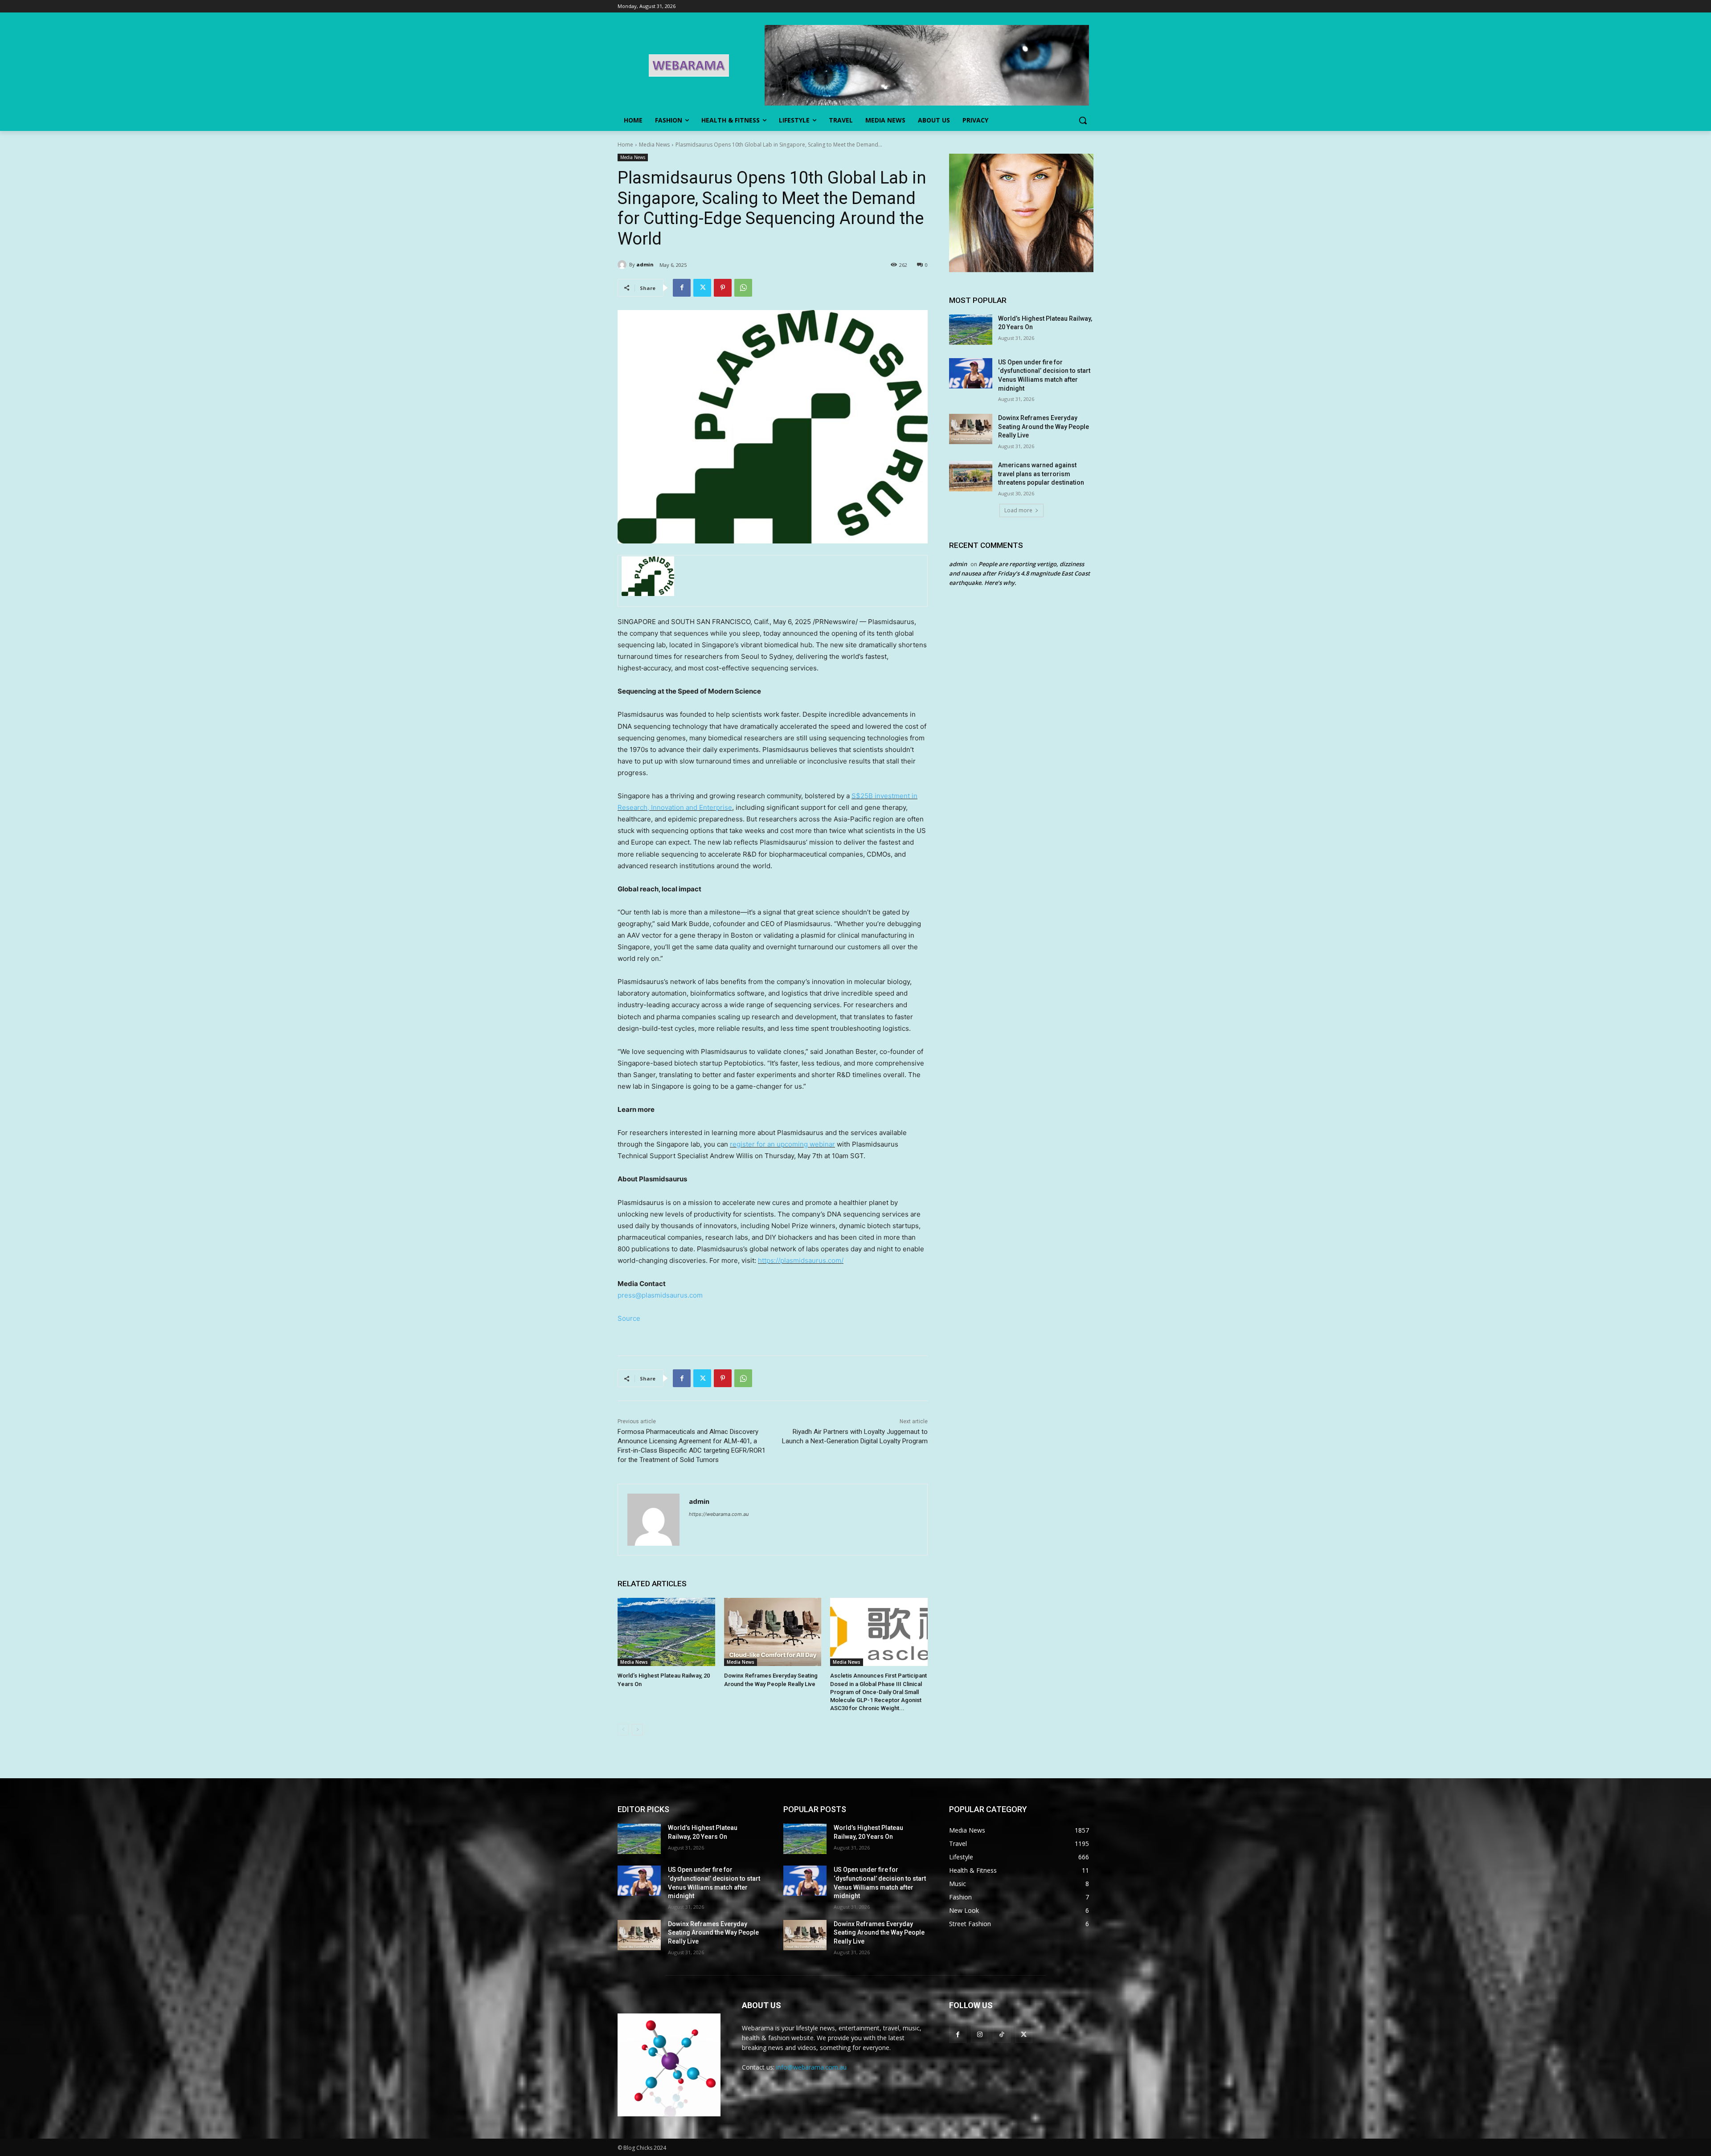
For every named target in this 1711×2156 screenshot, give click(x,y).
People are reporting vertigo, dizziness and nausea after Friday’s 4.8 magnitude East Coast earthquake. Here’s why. (1019, 573)
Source (629, 1318)
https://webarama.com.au (719, 1514)
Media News (654, 145)
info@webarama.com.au (811, 2067)
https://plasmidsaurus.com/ (801, 1260)
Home (625, 145)
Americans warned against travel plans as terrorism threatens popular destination (1041, 474)
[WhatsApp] (743, 288)
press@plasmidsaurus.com (660, 1295)
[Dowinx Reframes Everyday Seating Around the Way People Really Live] (773, 1632)
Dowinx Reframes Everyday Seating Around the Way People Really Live (1044, 427)
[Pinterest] (723, 288)
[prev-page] (623, 1730)
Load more (1018, 510)
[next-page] (637, 1730)
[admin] (623, 265)
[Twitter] (702, 288)
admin (645, 264)
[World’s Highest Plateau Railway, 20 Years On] (666, 1632)
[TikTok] (1001, 2034)
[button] (1083, 120)
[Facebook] (682, 288)
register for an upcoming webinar (782, 1144)
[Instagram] (980, 2034)
